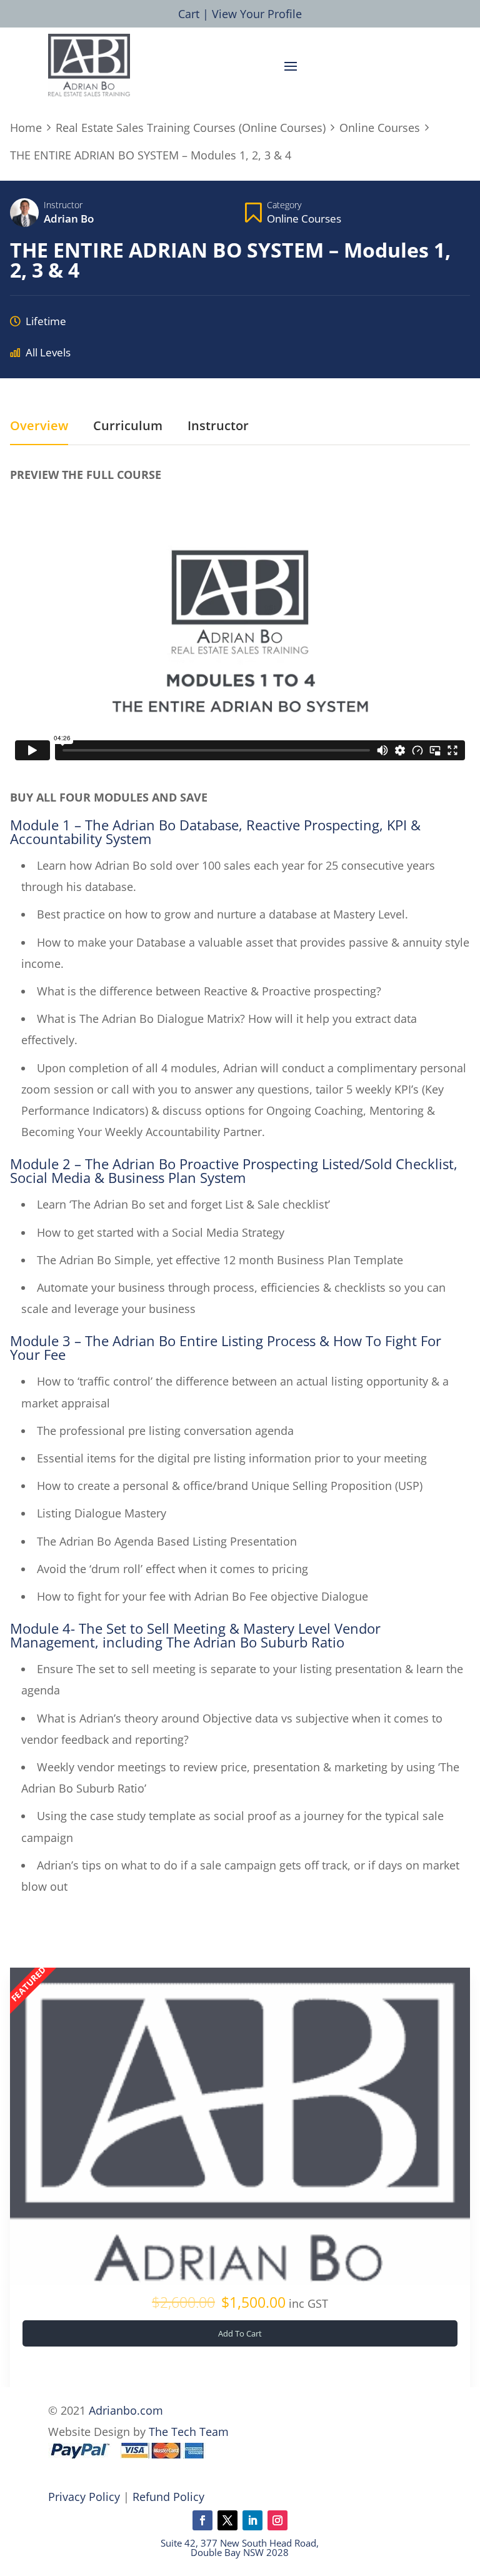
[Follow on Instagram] (277, 2520)
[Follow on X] (227, 2520)
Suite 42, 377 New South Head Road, (240, 2543)
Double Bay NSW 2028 (240, 2552)
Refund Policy (168, 2497)
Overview (39, 426)
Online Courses (304, 219)
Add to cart (240, 2333)
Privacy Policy (84, 2497)
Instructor (63, 205)
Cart (189, 14)
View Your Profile (257, 14)
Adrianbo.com (126, 2410)
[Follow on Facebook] (202, 2520)
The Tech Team (189, 2432)
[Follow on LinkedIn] (252, 2520)
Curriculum (128, 426)
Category (284, 205)
